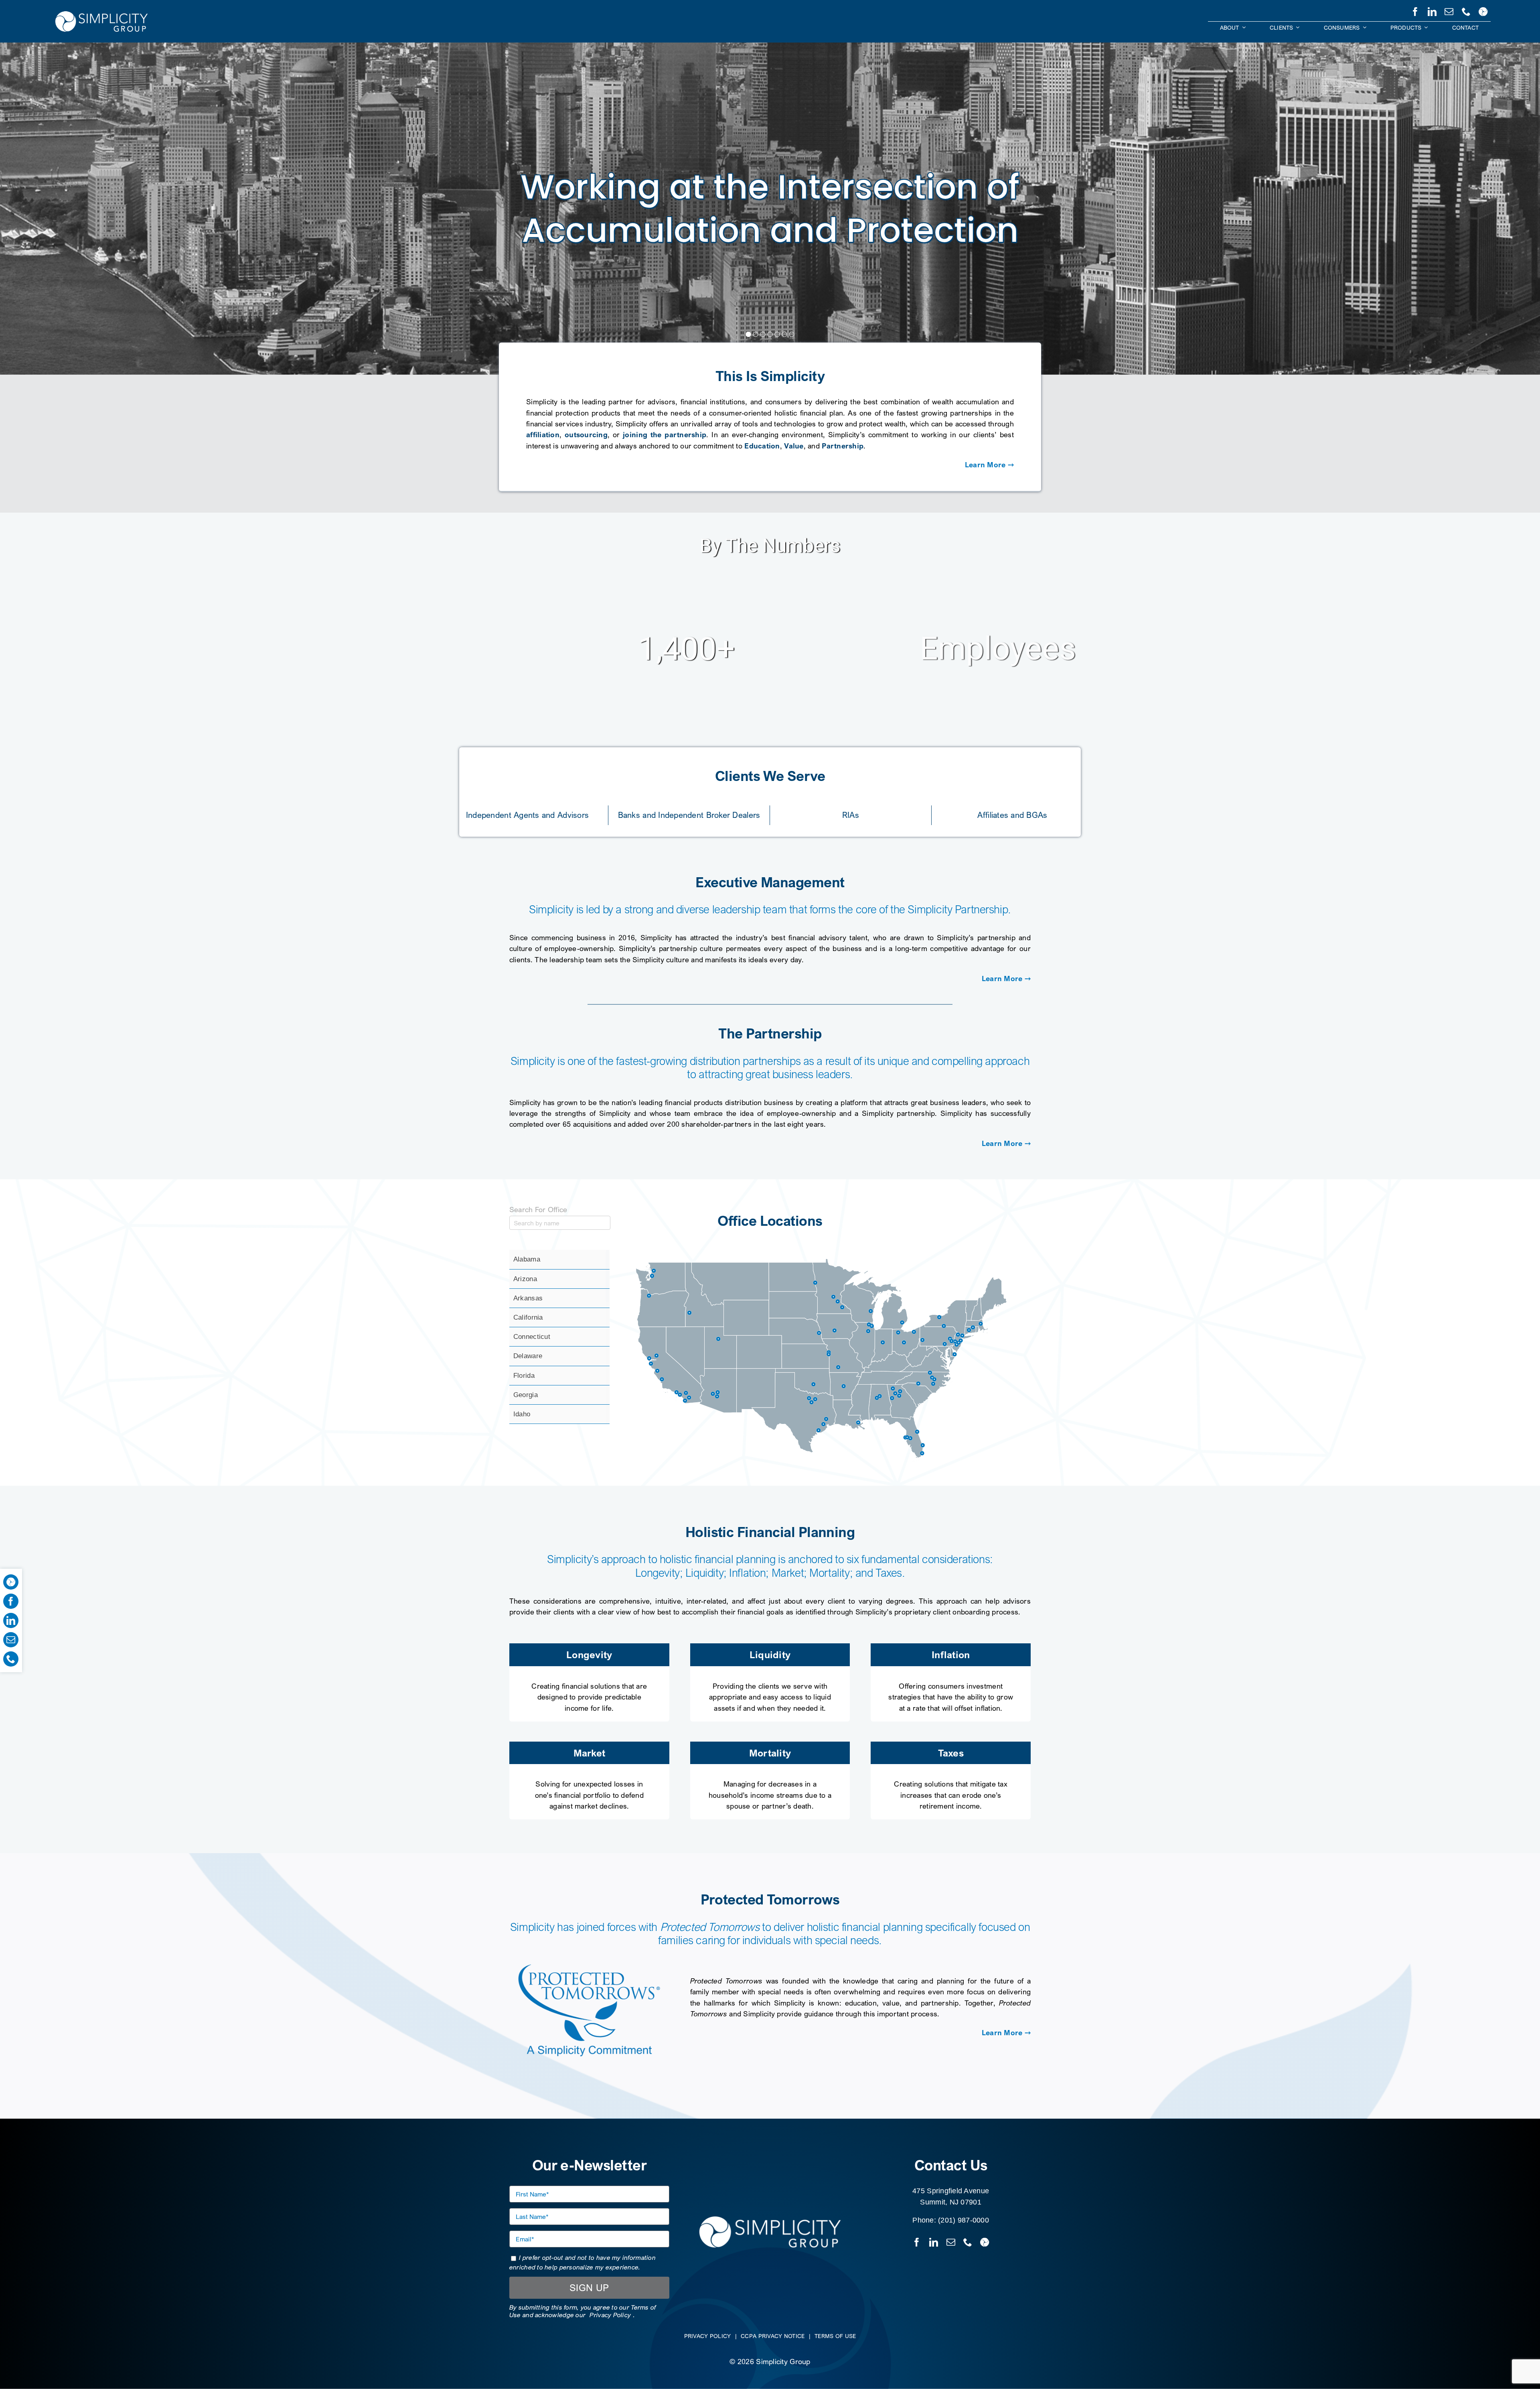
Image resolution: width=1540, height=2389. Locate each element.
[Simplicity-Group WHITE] (101, 12)
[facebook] (1415, 10)
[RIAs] (851, 813)
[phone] (1466, 10)
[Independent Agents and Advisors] (527, 813)
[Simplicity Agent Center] (1483, 10)
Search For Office (538, 1209)
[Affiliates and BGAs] (1012, 813)
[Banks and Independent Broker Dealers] (689, 813)
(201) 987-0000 (964, 2220)
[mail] (1449, 10)
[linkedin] (1432, 10)
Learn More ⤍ (989, 464)
